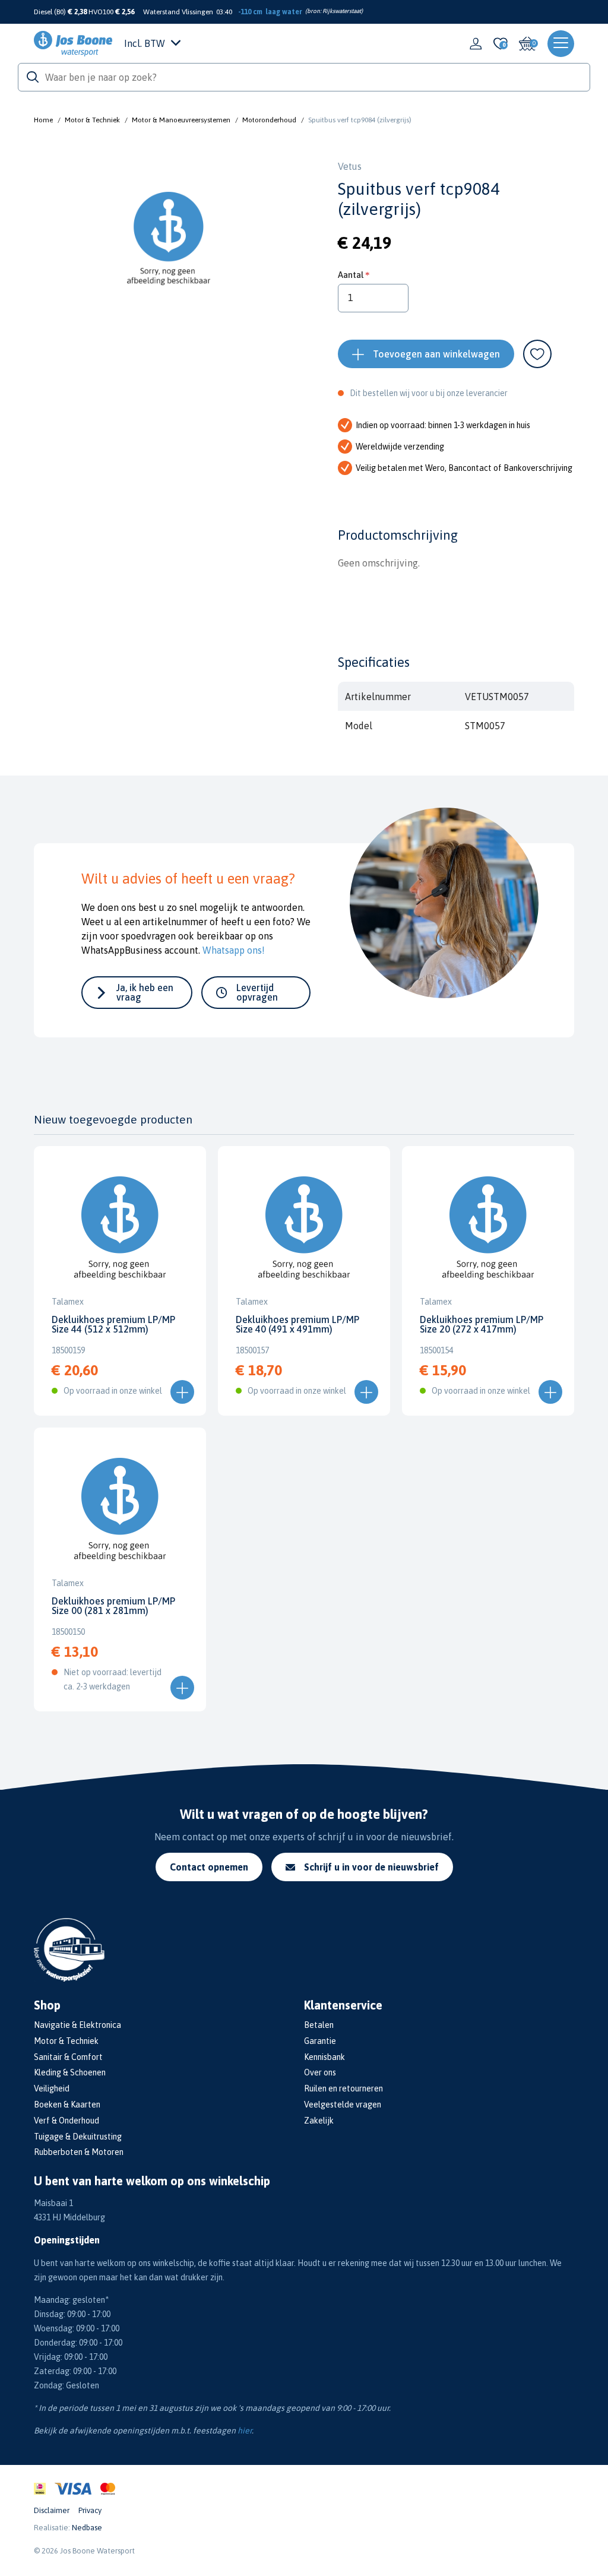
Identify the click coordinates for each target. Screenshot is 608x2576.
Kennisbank (324, 2057)
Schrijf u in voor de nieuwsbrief (371, 1867)
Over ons (320, 2072)
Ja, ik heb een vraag (145, 992)
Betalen (319, 2025)
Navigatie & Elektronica (77, 2025)
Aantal (351, 275)
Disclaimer (52, 2510)
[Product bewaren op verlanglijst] (537, 354)
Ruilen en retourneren (343, 2088)
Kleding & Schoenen (70, 2072)
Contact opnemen (209, 1867)
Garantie (320, 2041)
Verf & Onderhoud (66, 2121)
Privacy (90, 2510)
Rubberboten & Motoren (79, 2152)
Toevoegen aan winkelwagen (436, 354)
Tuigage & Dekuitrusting (78, 2137)
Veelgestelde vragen (343, 2105)
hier (245, 2431)
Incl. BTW (145, 43)
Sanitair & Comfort (68, 2057)
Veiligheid (52, 2088)
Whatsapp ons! (234, 950)
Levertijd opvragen (257, 992)
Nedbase (87, 2528)
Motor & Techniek (92, 120)
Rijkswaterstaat (342, 11)
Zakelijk (319, 2121)
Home (43, 120)
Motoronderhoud (269, 120)
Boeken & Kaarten (67, 2105)
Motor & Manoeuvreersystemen (181, 120)
